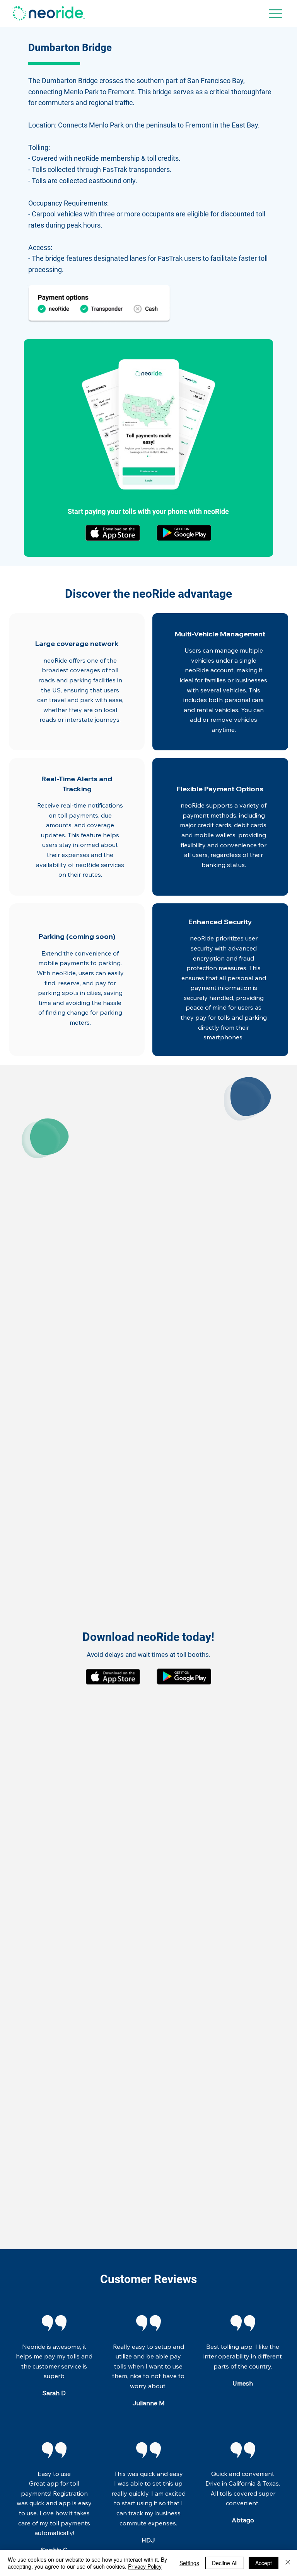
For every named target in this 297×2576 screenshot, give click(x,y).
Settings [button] (189, 2563)
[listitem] (77, 682)
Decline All (225, 2563)
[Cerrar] (288, 2563)
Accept (264, 2563)
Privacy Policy (145, 2566)
